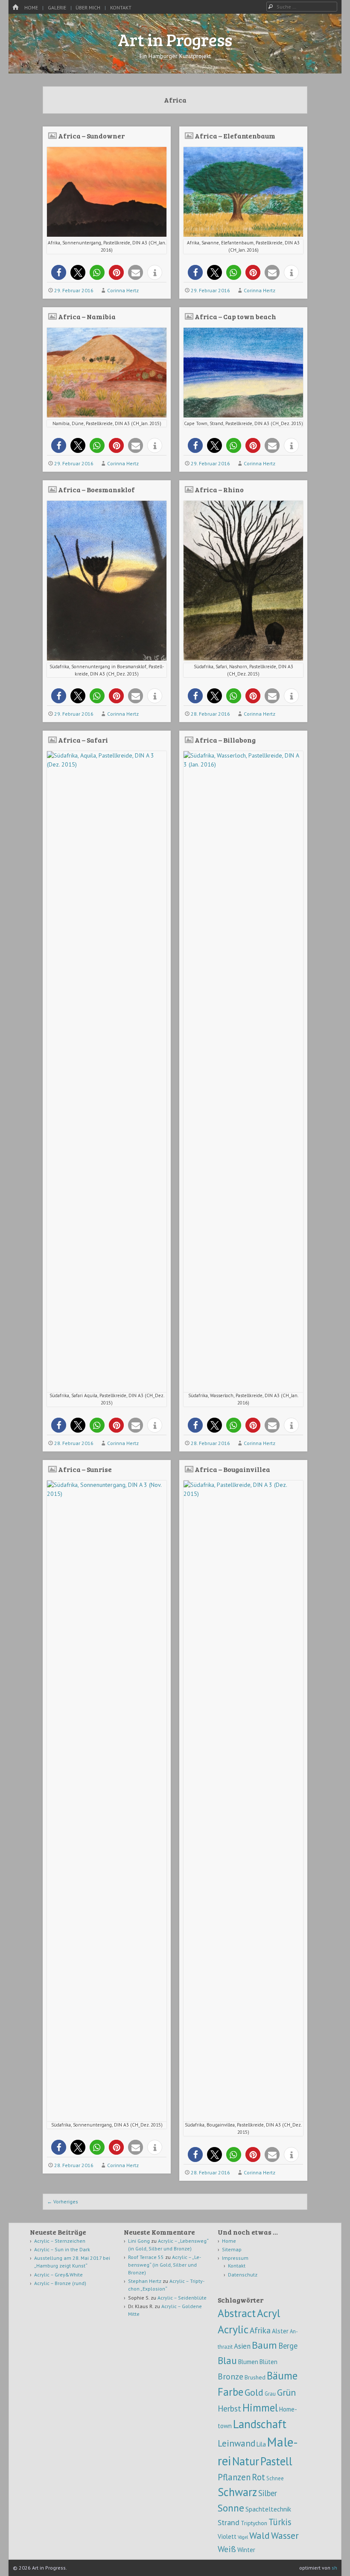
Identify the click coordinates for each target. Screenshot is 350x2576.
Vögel (243, 2537)
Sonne (231, 2508)
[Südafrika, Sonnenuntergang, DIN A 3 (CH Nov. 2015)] (107, 1494)
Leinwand (236, 2443)
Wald (260, 2535)
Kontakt (121, 7)
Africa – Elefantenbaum (235, 136)
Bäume (282, 2376)
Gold (254, 2392)
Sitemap (232, 2249)
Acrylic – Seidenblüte (182, 2298)
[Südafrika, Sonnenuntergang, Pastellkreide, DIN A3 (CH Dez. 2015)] (107, 658)
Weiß (227, 2549)
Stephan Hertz (145, 2281)
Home (31, 7)
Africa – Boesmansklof (96, 489)
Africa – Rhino (219, 489)
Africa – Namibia (87, 316)
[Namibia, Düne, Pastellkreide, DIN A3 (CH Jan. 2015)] (107, 415)
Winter (246, 2550)
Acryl (268, 2313)
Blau (227, 2360)
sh (334, 2568)
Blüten (268, 2362)
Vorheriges (63, 2201)
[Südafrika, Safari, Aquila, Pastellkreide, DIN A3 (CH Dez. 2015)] (107, 764)
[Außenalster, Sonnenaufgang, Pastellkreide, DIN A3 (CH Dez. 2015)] (107, 235)
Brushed (255, 2377)
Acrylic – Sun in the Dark (62, 2249)
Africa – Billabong (225, 740)
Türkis (280, 2522)
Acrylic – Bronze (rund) (60, 2283)
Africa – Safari (83, 740)
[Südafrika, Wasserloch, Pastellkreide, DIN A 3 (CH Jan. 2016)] (243, 764)
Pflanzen (234, 2477)
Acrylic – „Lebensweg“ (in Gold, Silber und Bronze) (165, 2265)
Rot (258, 2477)
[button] (59, 272)
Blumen (248, 2362)
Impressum (235, 2258)
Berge (288, 2346)
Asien (242, 2346)
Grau (270, 2394)
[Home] (15, 7)
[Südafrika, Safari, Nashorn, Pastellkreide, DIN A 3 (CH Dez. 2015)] (243, 658)
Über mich (88, 7)
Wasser (285, 2535)
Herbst (229, 2408)
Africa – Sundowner (91, 136)
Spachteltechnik (268, 2509)
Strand (229, 2522)
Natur (246, 2461)
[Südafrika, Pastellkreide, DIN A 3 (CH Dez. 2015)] (243, 1494)
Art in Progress (175, 39)
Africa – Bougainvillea (232, 1469)
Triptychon (254, 2523)
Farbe (230, 2392)
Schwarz (237, 2492)
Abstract (237, 2313)
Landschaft (260, 2424)
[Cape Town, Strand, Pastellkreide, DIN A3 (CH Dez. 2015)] (243, 415)
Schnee (275, 2478)
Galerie (57, 7)
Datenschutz (243, 2275)
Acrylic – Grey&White (58, 2275)
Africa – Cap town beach (235, 316)
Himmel (260, 2408)
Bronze (230, 2376)
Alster (280, 2331)
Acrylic (233, 2329)
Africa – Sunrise (85, 1469)
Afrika (260, 2330)
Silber (268, 2493)
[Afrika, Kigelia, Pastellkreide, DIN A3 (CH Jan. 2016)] (243, 235)
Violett (227, 2536)
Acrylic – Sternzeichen (60, 2241)
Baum (264, 2345)
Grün (286, 2392)
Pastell (276, 2461)
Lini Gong (139, 2241)
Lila (261, 2444)
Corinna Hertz (123, 290)
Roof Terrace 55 (146, 2257)
